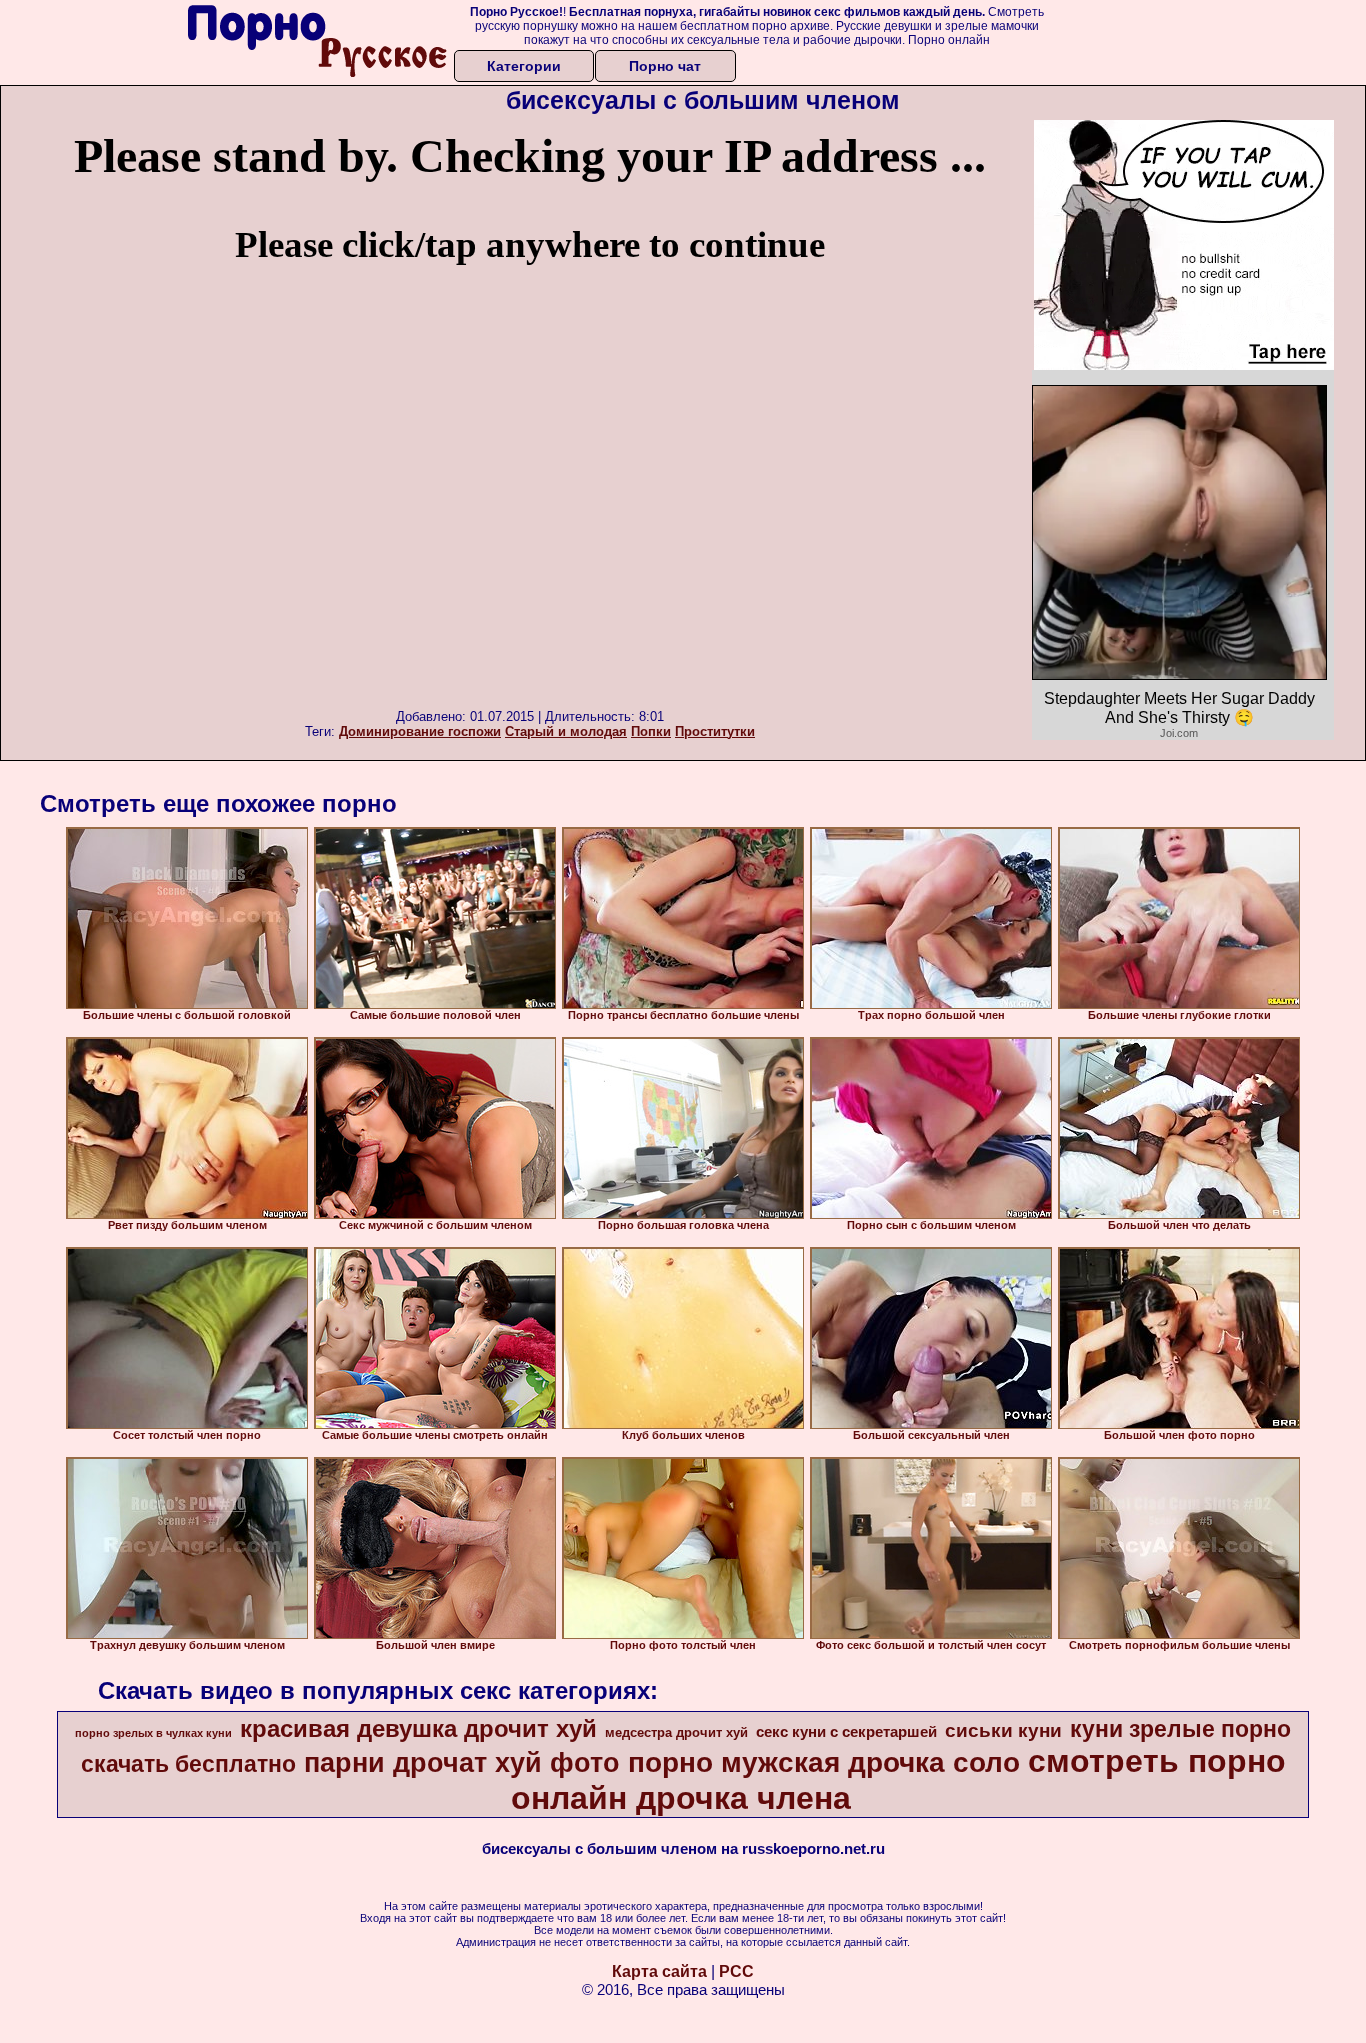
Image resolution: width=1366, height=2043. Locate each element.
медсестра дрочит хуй (676, 1732)
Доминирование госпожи (420, 731)
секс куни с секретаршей (846, 1732)
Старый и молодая (566, 731)
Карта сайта (659, 1971)
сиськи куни (1003, 1730)
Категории (524, 66)
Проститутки (715, 731)
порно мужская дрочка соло (824, 1762)
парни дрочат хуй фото (462, 1763)
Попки (651, 731)
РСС (736, 1971)
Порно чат (665, 66)
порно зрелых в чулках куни (153, 1733)
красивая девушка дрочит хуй (418, 1728)
